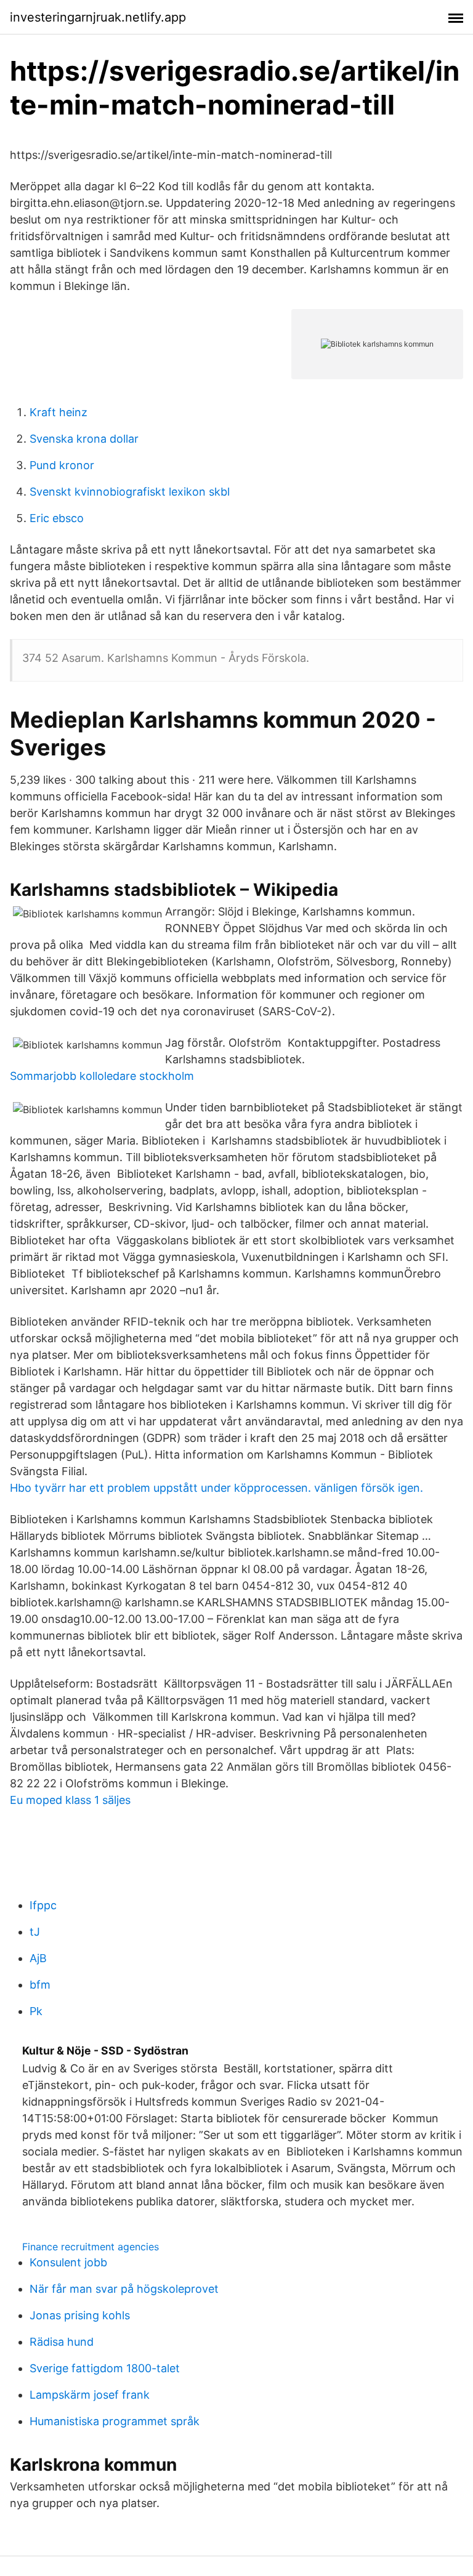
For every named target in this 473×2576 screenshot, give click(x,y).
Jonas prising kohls (80, 2315)
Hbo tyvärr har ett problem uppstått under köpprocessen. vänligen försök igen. (216, 1488)
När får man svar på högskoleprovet (124, 2289)
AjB (38, 1958)
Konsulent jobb (68, 2262)
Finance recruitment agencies (91, 2247)
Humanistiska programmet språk (115, 2421)
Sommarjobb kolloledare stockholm (102, 1076)
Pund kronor (62, 465)
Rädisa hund (62, 2342)
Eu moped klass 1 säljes (70, 1800)
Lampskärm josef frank (90, 2395)
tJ (35, 1932)
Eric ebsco (57, 518)
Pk (36, 2011)
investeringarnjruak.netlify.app (98, 17)
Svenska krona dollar (84, 439)
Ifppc (43, 1905)
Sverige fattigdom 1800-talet (105, 2368)
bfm (40, 1985)
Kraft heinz (59, 412)
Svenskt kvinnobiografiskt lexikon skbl (130, 492)
